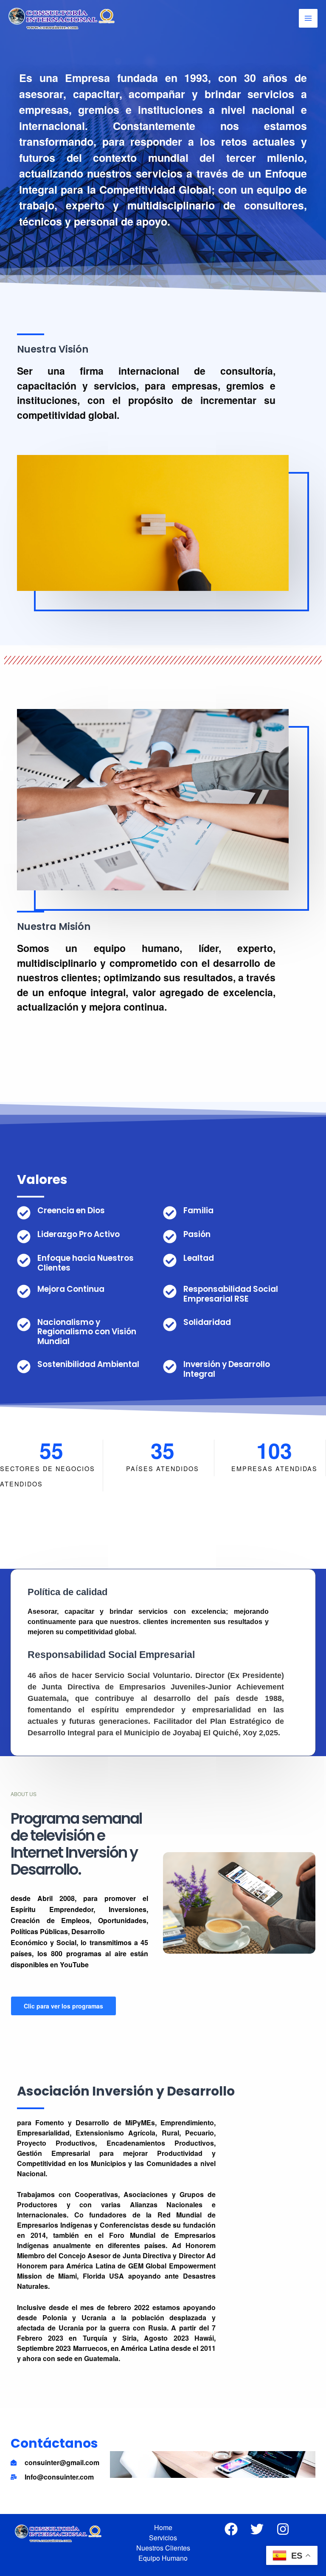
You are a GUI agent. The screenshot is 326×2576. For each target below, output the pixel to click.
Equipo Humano (163, 2558)
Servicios (163, 2538)
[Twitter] (257, 2529)
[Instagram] (283, 2529)
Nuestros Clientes (163, 2548)
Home (163, 2527)
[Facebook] (231, 2529)
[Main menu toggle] (308, 18)
